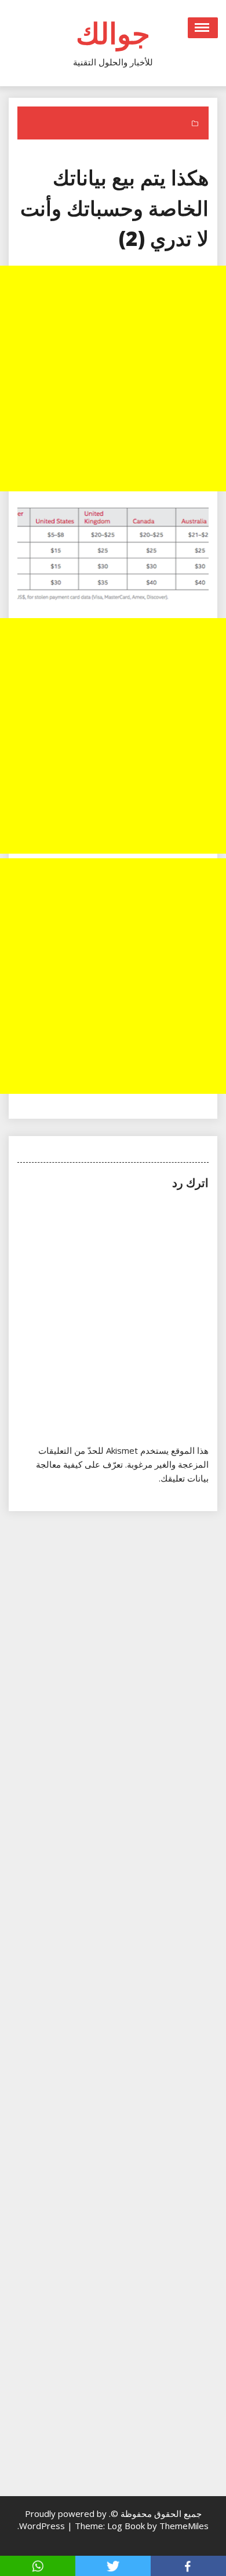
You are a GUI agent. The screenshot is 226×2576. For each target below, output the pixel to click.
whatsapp (38, 2566)
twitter (113, 2566)
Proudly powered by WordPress (63, 2520)
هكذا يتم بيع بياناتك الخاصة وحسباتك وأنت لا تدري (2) (114, 208)
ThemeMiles (184, 2526)
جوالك (113, 33)
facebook (188, 2566)
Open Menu (203, 28)
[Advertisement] (113, 379)
